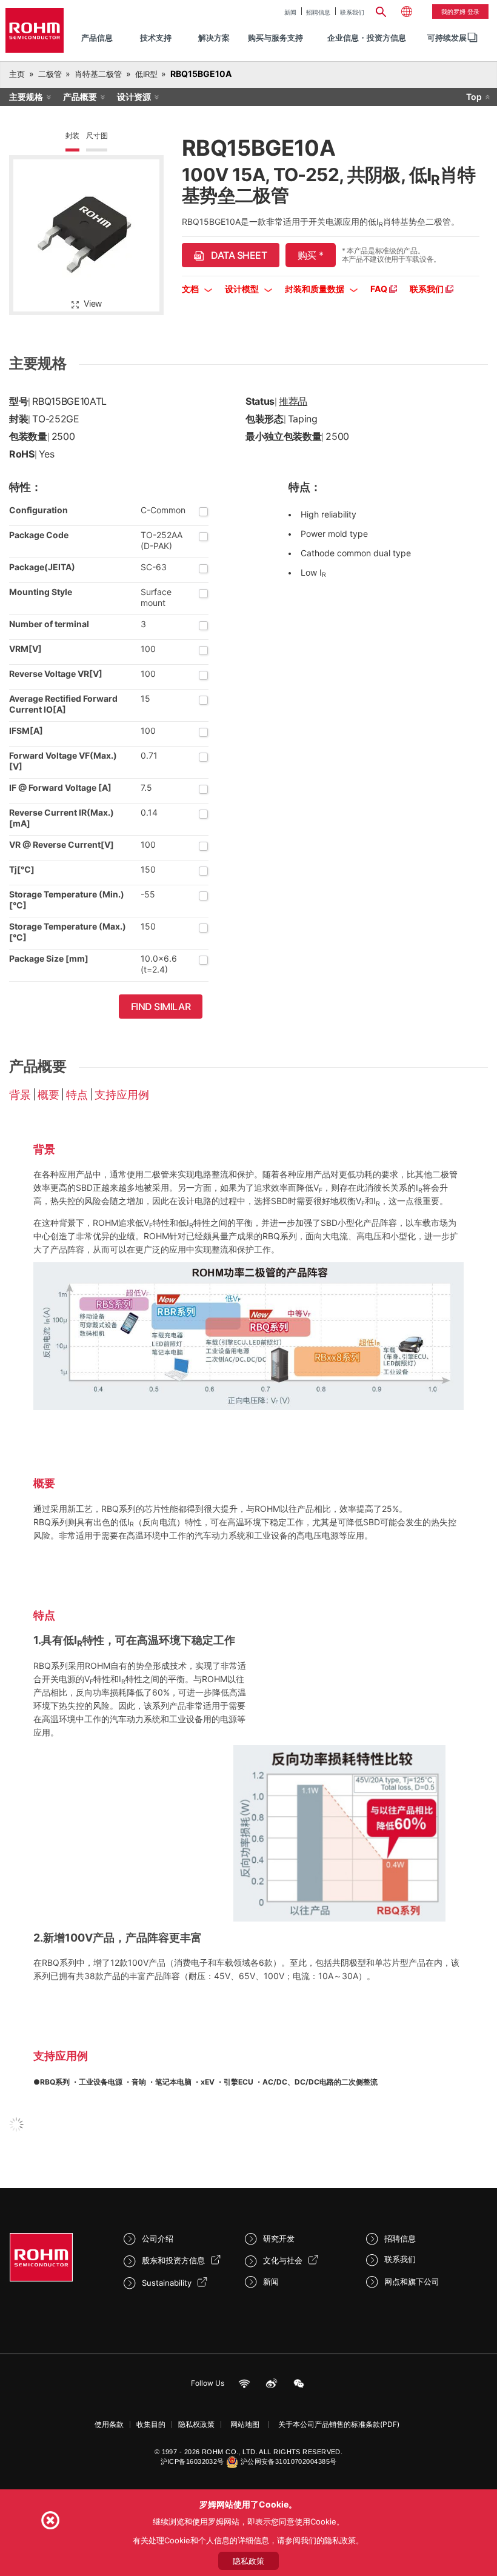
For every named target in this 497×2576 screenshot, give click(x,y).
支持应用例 (122, 1095)
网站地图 (245, 2424)
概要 (48, 1095)
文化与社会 (283, 2260)
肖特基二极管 (98, 74)
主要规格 (26, 97)
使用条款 (109, 2424)
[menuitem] (447, 38)
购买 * (311, 255)
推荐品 (293, 401)
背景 (20, 1095)
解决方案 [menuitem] (214, 38)
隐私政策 (248, 2561)
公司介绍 (158, 2238)
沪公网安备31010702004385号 (289, 2461)
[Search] (381, 10)
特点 (77, 1095)
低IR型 (146, 74)
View (93, 303)
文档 (191, 289)
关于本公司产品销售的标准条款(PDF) (339, 2424)
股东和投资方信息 (173, 2260)
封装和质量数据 (315, 289)
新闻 (290, 12)
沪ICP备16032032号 (192, 2461)
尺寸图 (97, 135)
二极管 (50, 74)
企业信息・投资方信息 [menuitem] (367, 38)
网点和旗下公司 (412, 2281)
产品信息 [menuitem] (97, 38)
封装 (73, 135)
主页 (17, 74)
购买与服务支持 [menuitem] (275, 38)
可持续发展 (447, 38)
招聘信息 (318, 12)
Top (474, 97)
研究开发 (279, 2238)
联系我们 (352, 12)
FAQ (380, 289)
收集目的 (151, 2424)
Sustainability (167, 2283)
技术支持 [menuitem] (156, 38)
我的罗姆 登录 (460, 12)
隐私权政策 (196, 2424)
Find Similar (161, 1007)
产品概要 (80, 97)
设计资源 (134, 97)
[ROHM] (35, 30)
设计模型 (243, 289)
